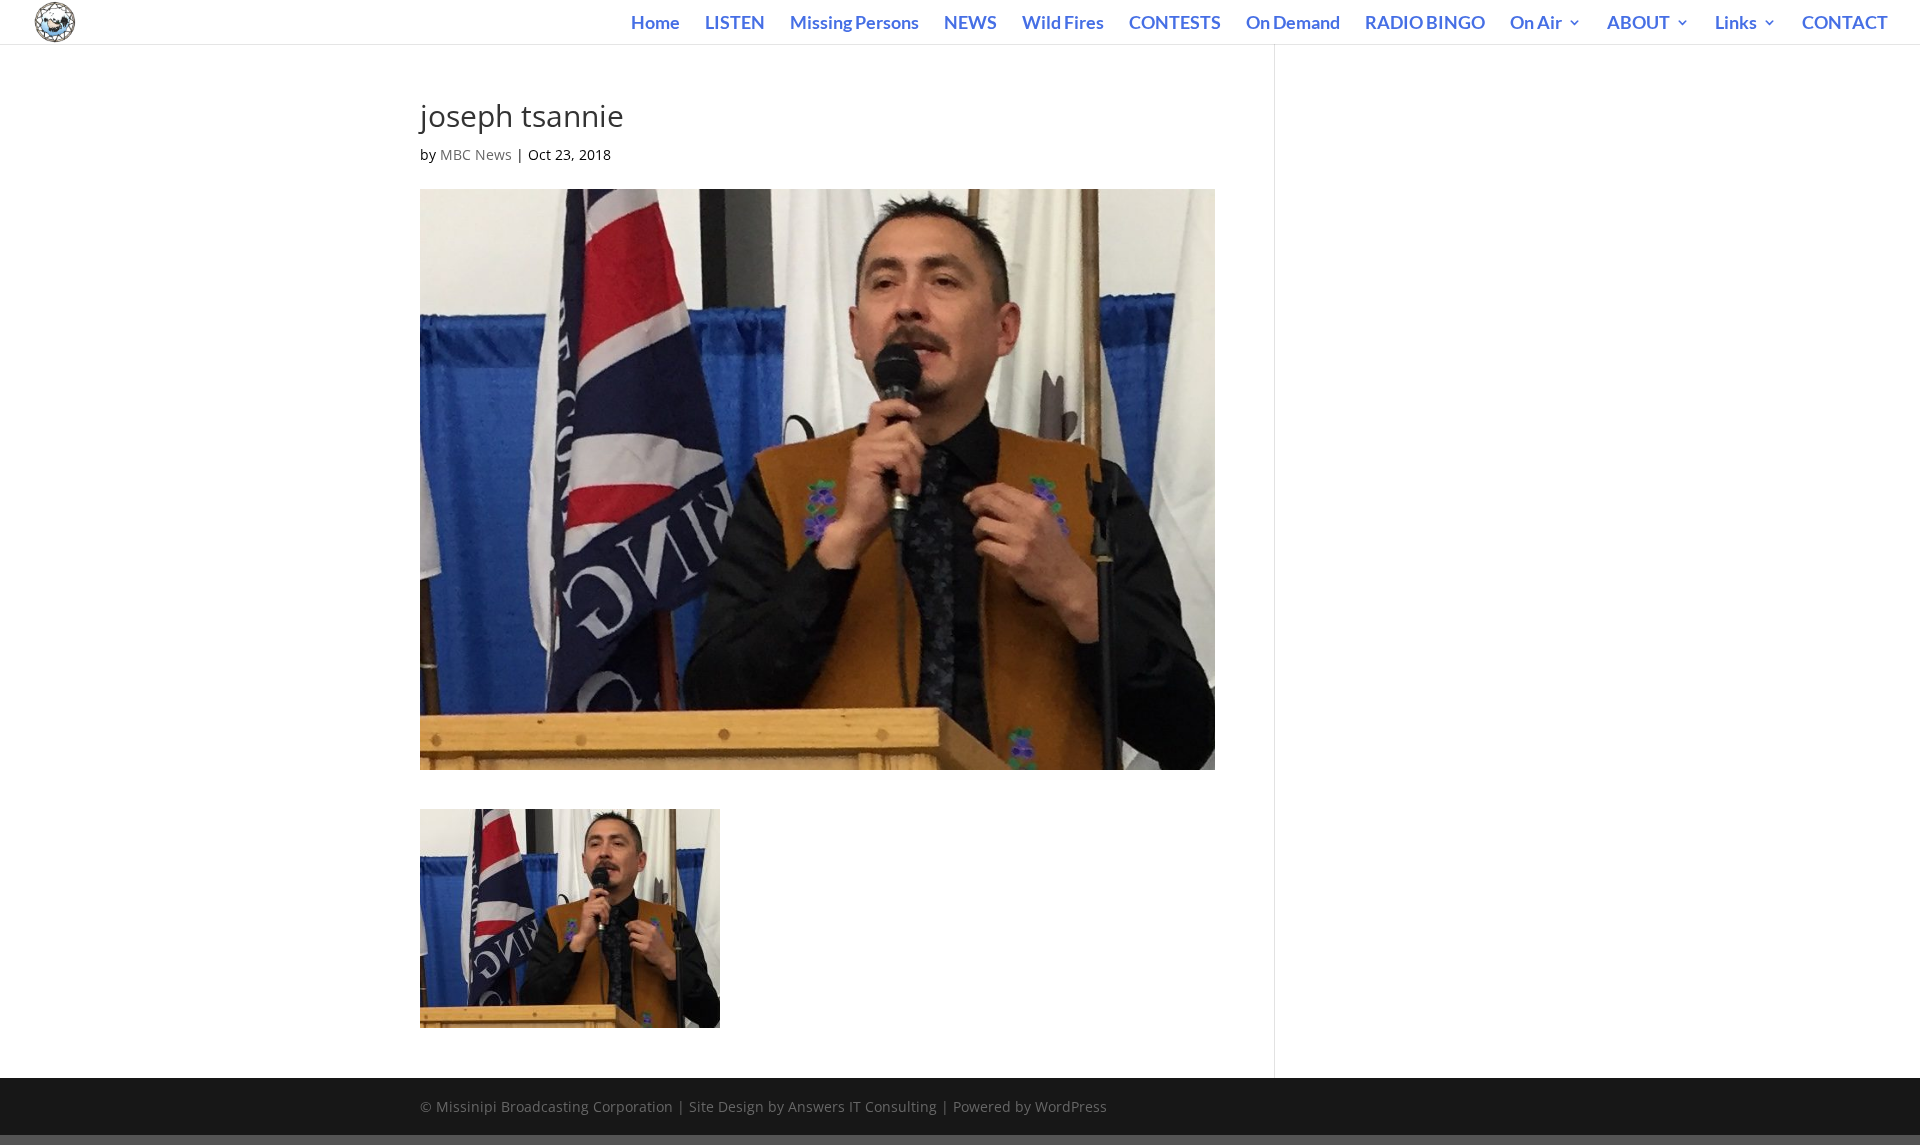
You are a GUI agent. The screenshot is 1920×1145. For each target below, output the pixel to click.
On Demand (1293, 24)
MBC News (476, 154)
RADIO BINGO (1425, 24)
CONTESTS (1175, 24)
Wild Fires (1063, 24)
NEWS (970, 24)
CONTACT (1845, 24)
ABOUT (1638, 24)
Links (1736, 24)
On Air (1536, 24)
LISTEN (735, 24)
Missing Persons (854, 24)
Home (655, 24)
